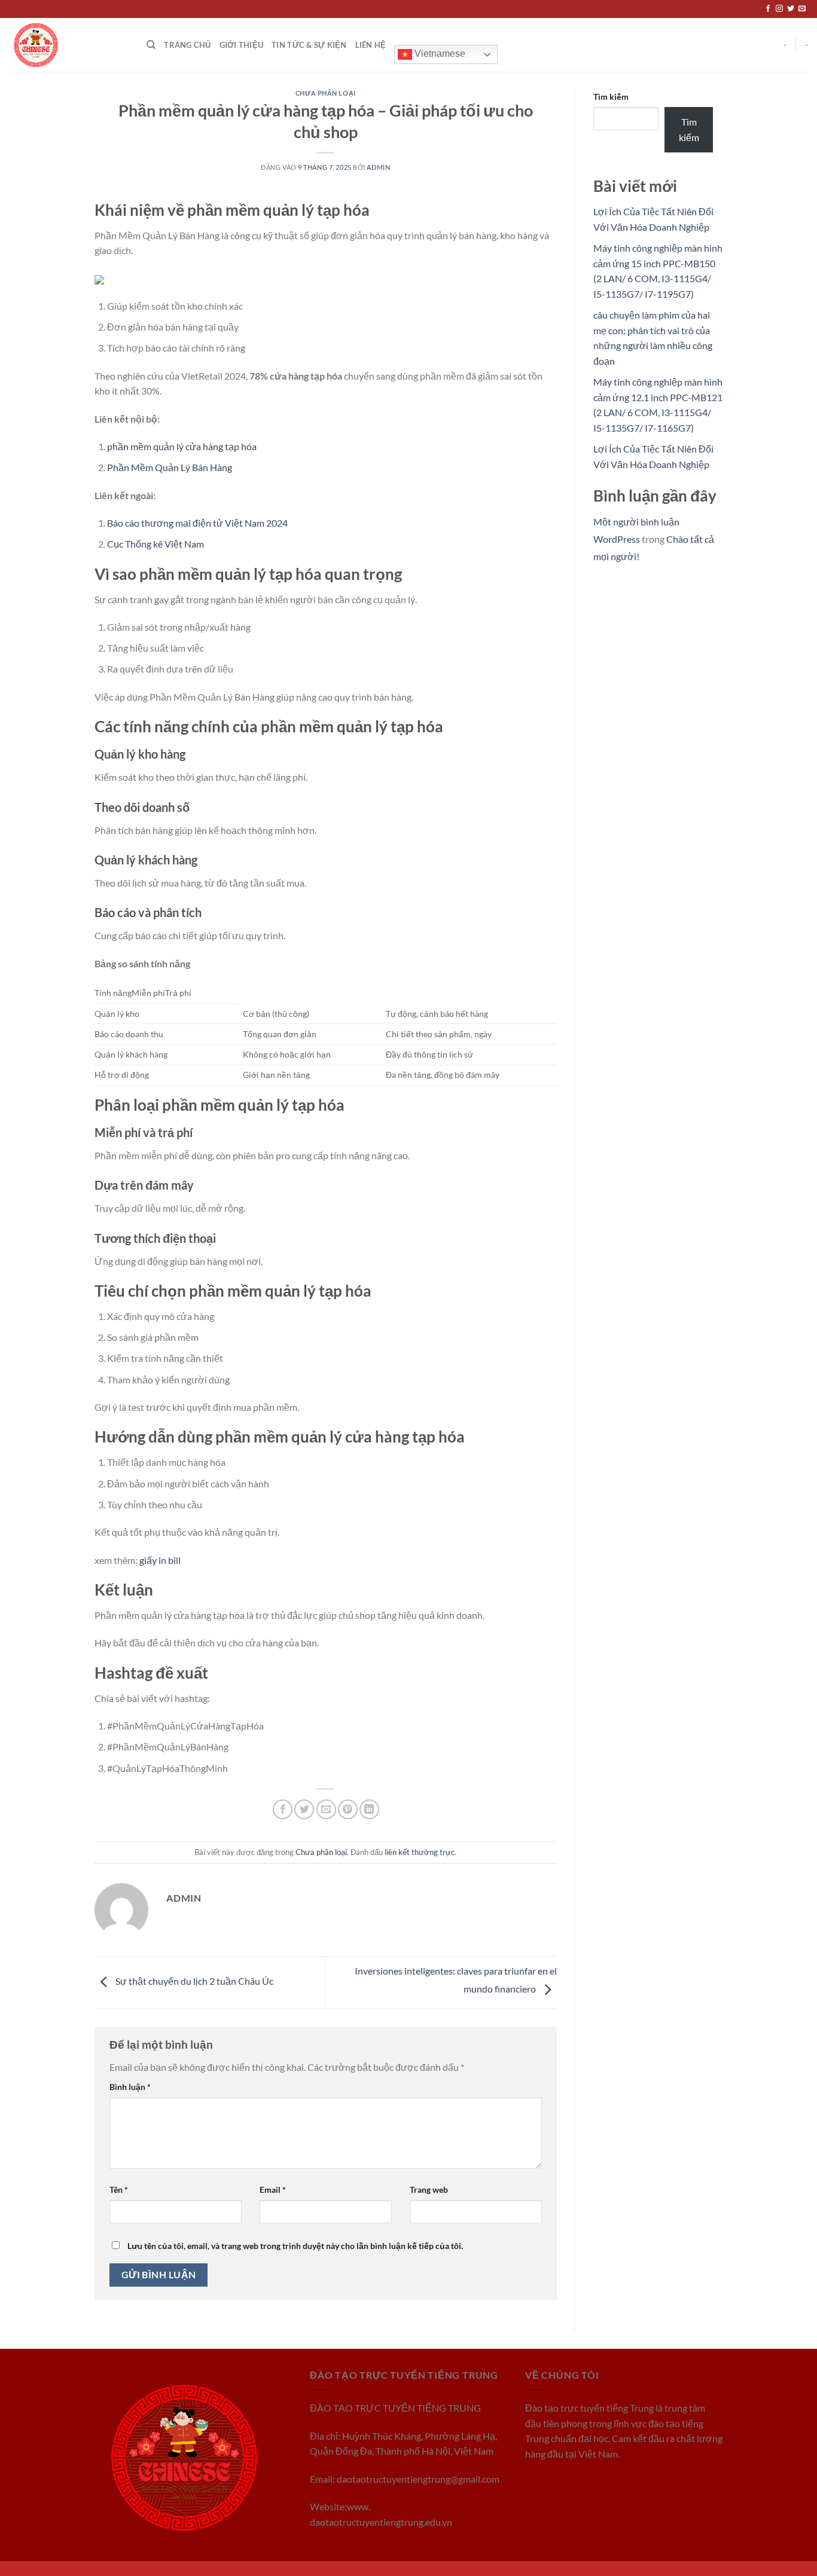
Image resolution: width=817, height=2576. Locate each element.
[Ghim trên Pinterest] (348, 1809)
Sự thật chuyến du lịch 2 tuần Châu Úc (193, 1981)
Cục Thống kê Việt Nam (156, 544)
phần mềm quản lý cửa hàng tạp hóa (182, 446)
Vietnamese (439, 54)
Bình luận (130, 2087)
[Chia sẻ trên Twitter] (304, 1809)
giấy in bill (160, 1560)
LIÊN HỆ (371, 45)
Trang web (429, 2190)
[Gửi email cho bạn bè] (326, 1809)
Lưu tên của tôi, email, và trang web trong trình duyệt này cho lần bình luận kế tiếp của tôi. (295, 2246)
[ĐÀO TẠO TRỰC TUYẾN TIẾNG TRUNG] (69, 45)
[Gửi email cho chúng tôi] (802, 9)
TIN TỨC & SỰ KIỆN (309, 45)
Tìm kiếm (611, 97)
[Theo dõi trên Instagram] (779, 9)
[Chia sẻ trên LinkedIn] (369, 1809)
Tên (119, 2190)
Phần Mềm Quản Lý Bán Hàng (170, 467)
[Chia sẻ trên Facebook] (283, 1809)
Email (273, 2190)
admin (378, 167)
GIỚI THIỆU (242, 45)
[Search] (151, 45)
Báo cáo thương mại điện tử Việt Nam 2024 (197, 523)
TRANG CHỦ (187, 45)
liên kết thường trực (420, 1852)
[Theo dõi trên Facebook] (768, 9)
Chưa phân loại (326, 93)
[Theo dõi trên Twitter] (791, 9)
